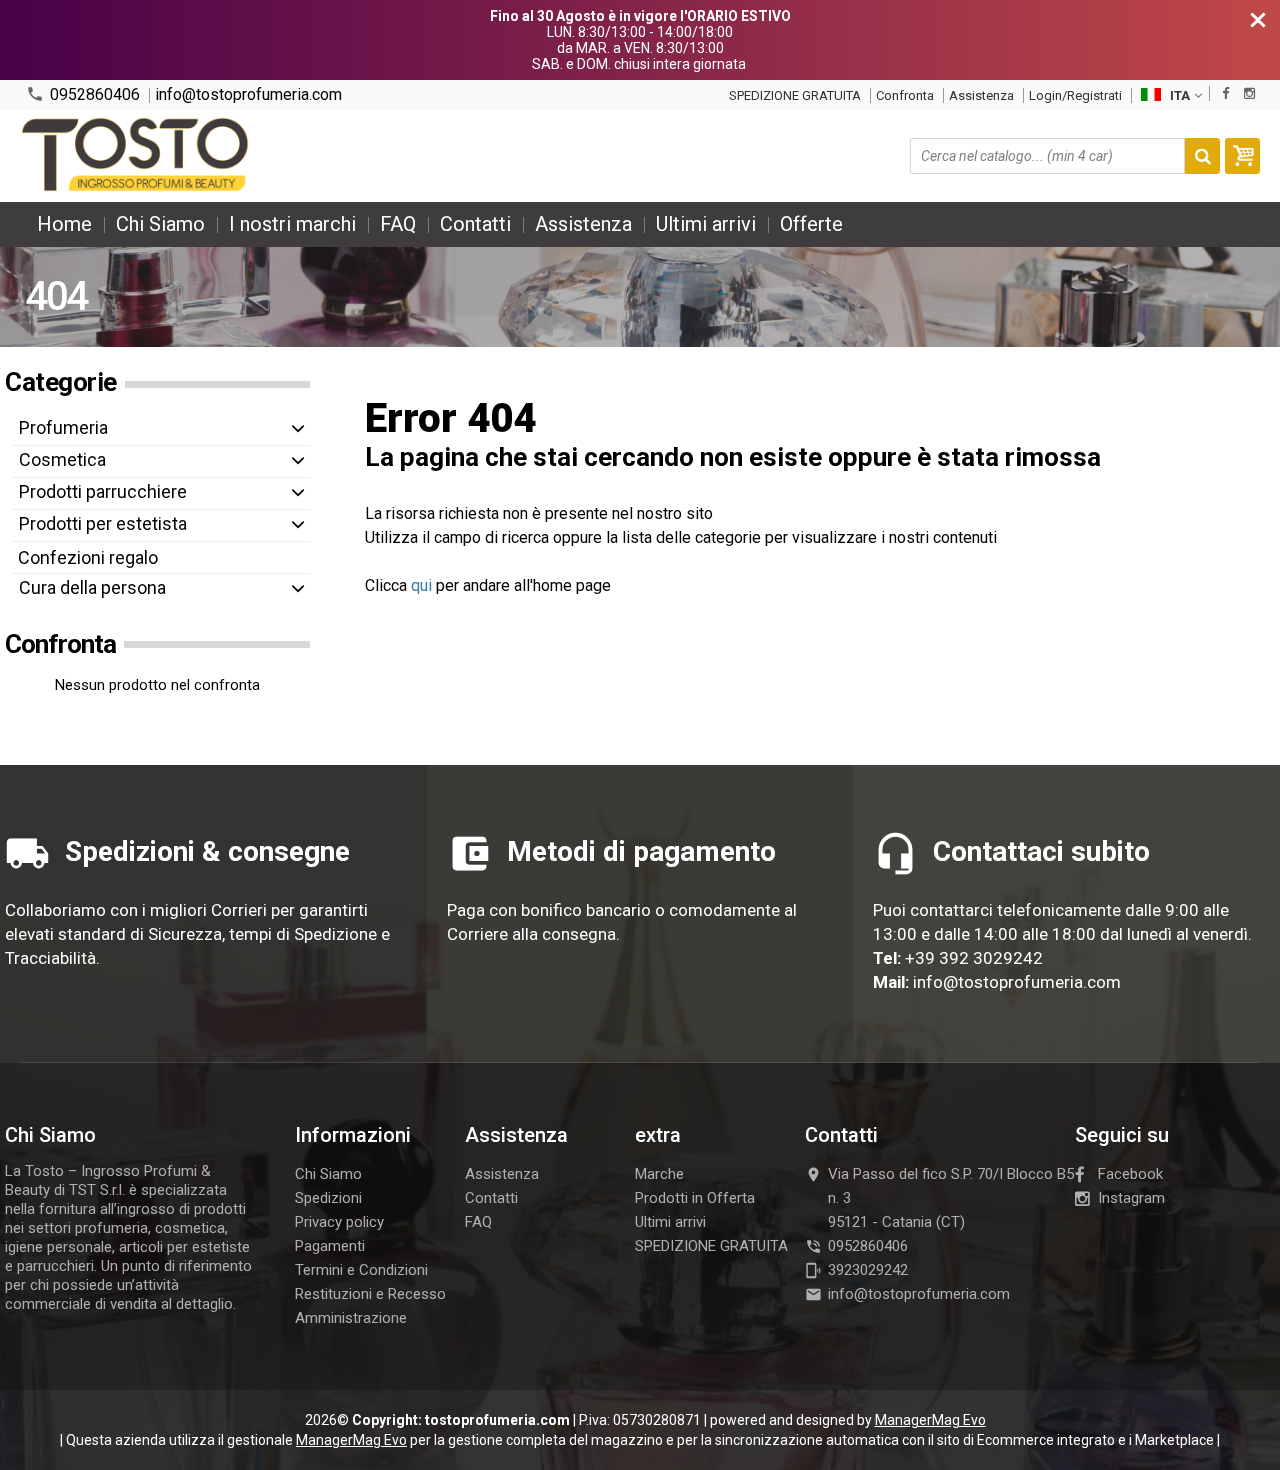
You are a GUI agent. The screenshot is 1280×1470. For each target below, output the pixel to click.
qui (421, 585)
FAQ (398, 224)
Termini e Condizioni (361, 1270)
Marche (659, 1174)
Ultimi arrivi (706, 224)
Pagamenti (330, 1246)
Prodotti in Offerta (695, 1198)
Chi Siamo (160, 224)
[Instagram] (1249, 93)
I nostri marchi (292, 224)
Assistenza (981, 95)
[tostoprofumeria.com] (136, 156)
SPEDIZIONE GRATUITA (795, 95)
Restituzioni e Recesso (370, 1294)
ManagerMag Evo (930, 1420)
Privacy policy (339, 1222)
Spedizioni (328, 1198)
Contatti (475, 224)
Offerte (811, 224)
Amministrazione (351, 1318)
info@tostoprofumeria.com (248, 95)
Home (64, 224)
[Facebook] (1225, 93)
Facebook (1130, 1174)
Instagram (1131, 1198)
